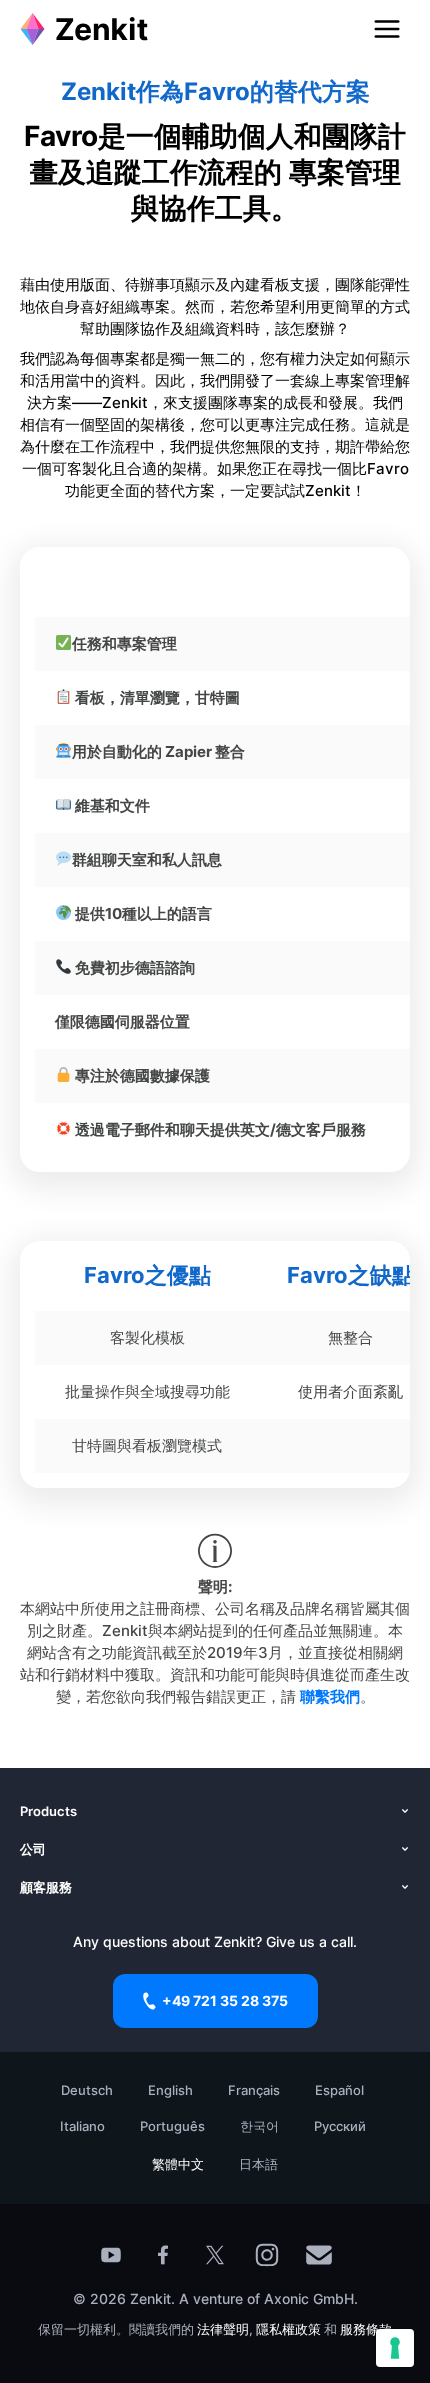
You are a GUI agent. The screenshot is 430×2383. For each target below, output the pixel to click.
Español (339, 2090)
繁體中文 (178, 2164)
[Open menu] (387, 29)
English (170, 2090)
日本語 (258, 2164)
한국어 (259, 2126)
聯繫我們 (330, 1696)
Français (254, 2090)
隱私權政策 (288, 2329)
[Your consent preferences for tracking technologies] (395, 2348)
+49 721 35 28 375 (225, 2000)
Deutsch (87, 2090)
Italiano (82, 2126)
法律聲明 (223, 2329)
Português (172, 2126)
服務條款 (366, 2329)
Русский (340, 2126)
